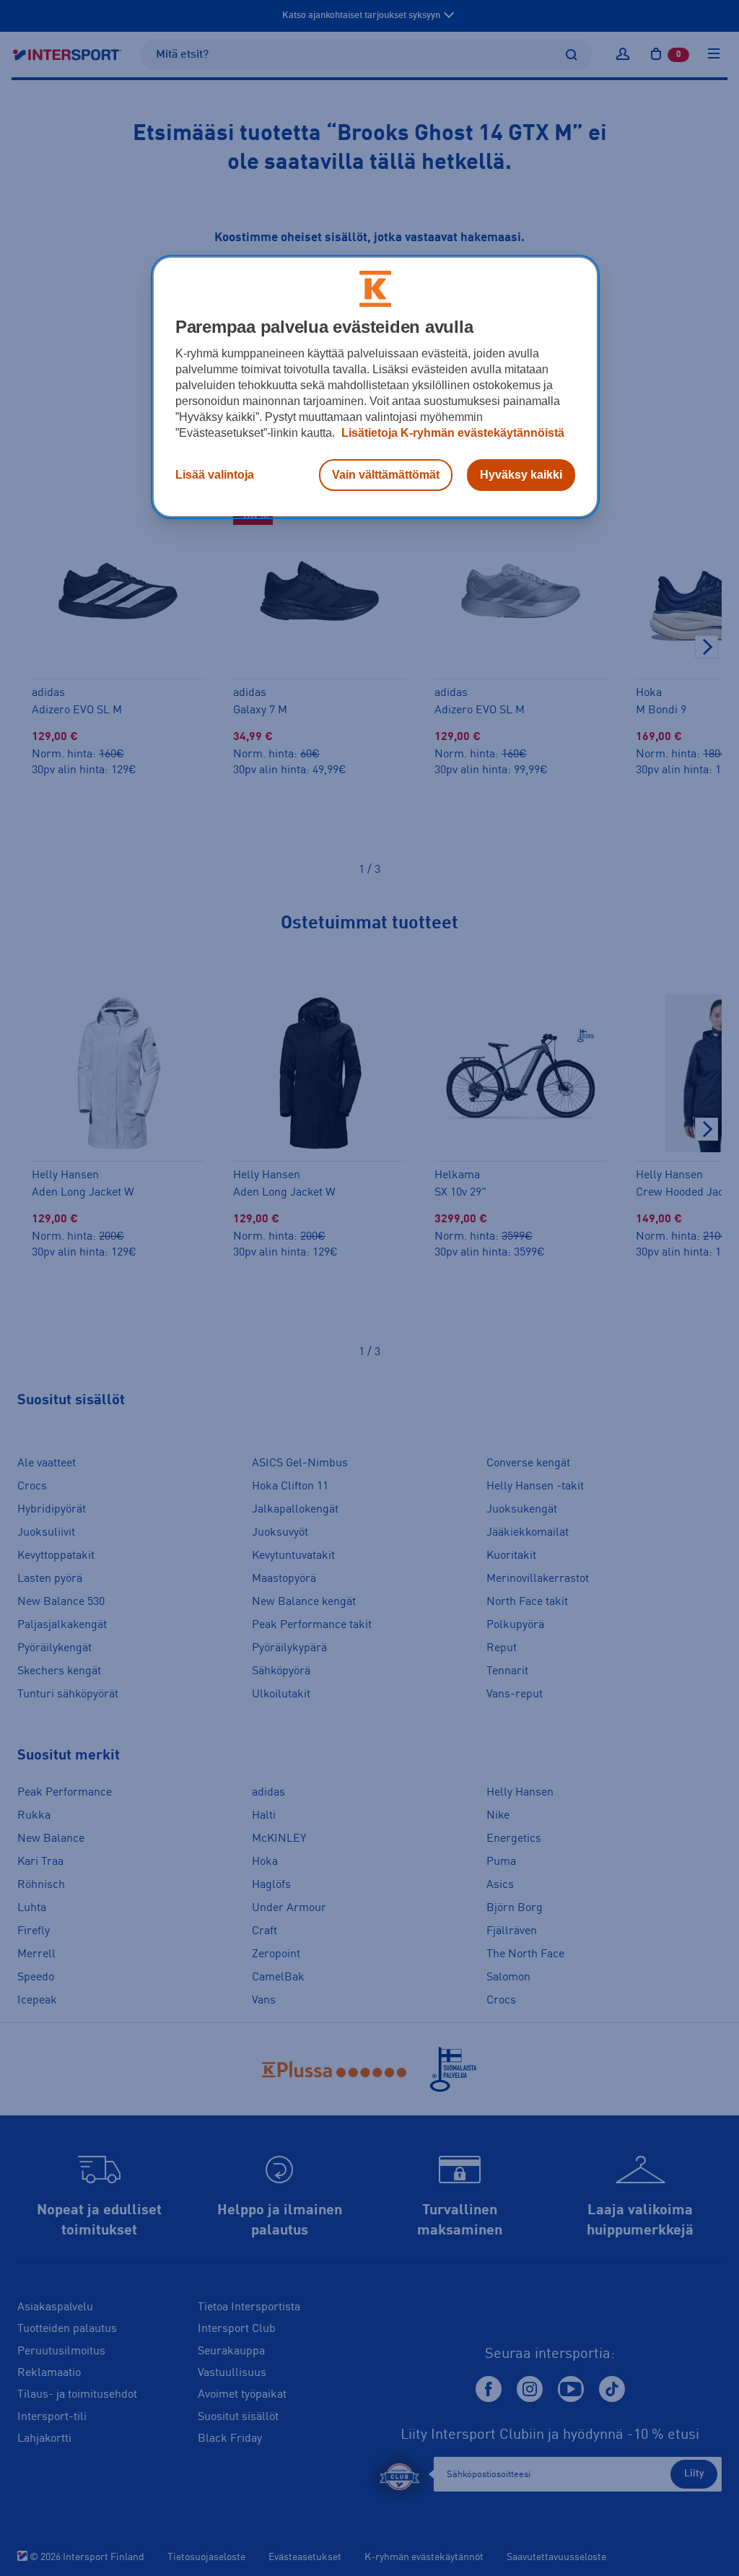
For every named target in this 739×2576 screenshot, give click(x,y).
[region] (375, 387)
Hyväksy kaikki (521, 475)
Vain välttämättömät (386, 475)
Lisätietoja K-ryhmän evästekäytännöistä (451, 433)
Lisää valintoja (215, 475)
